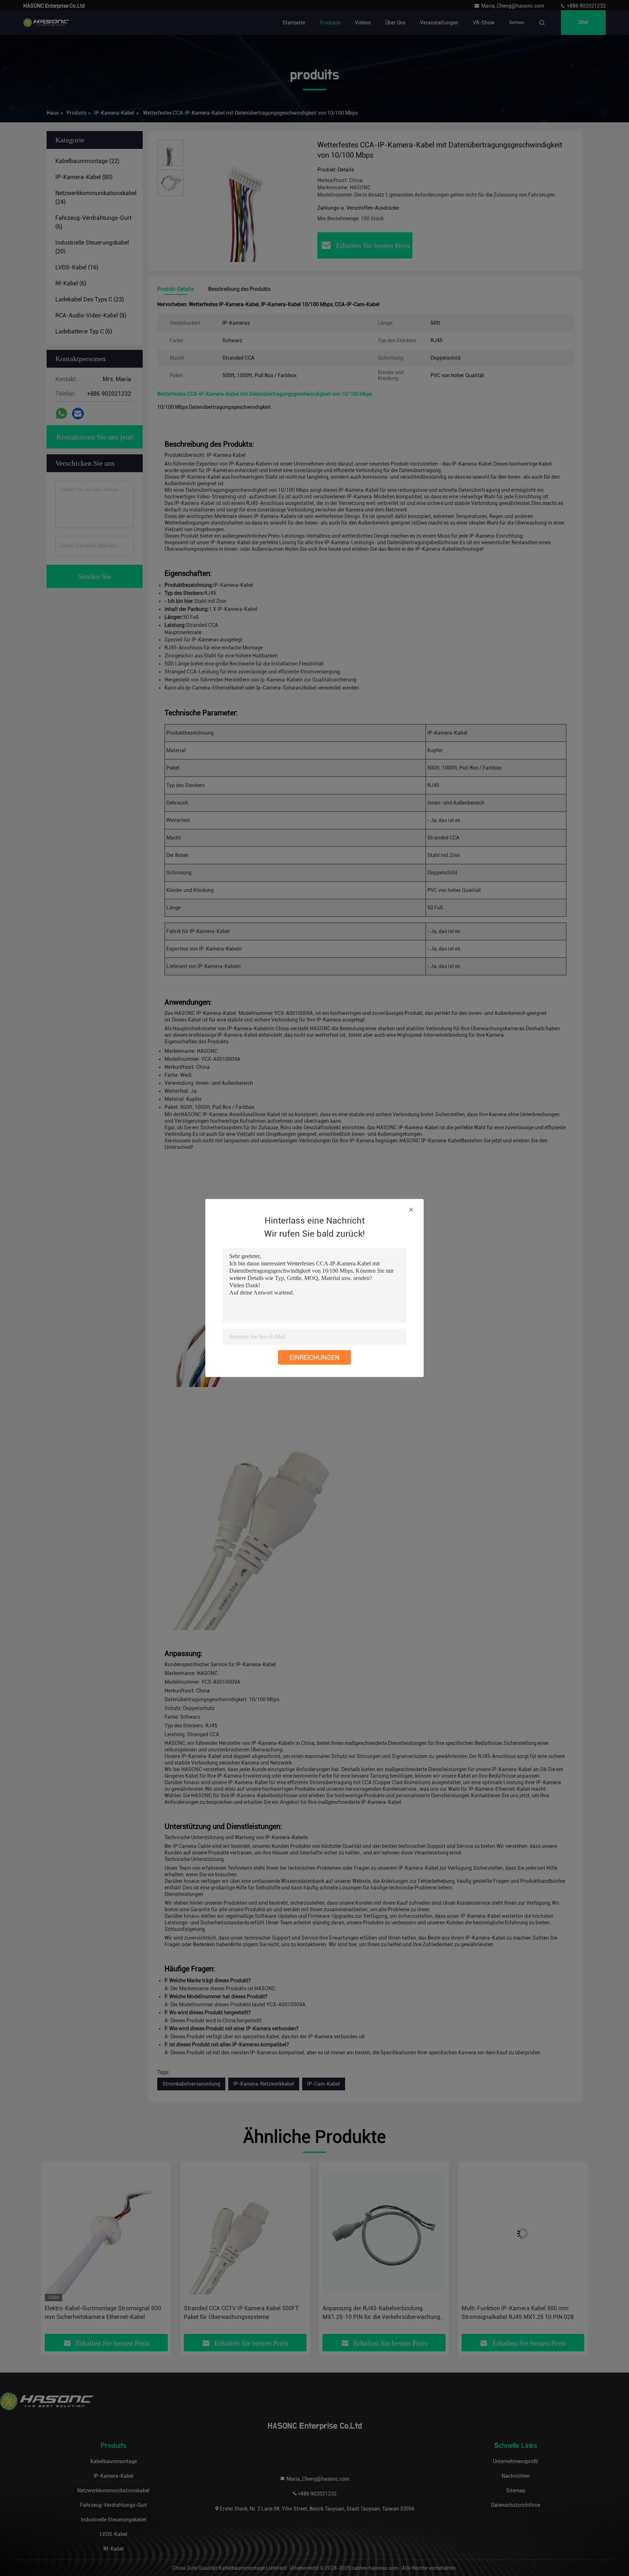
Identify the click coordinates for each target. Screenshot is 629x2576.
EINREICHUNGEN (314, 1357)
